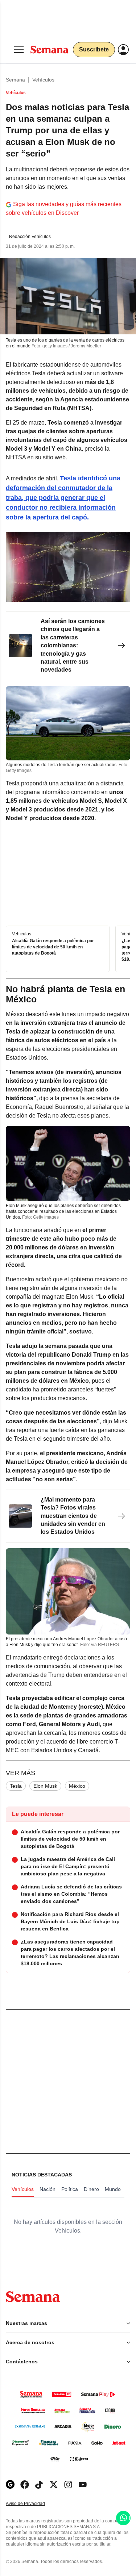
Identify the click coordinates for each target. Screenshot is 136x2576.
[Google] (10, 2485)
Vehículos (43, 80)
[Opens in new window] (25, 2485)
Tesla (16, 1786)
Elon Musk (45, 1786)
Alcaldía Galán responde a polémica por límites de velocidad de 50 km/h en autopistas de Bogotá (53, 947)
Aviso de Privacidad (33, 2504)
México (77, 1786)
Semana (15, 80)
